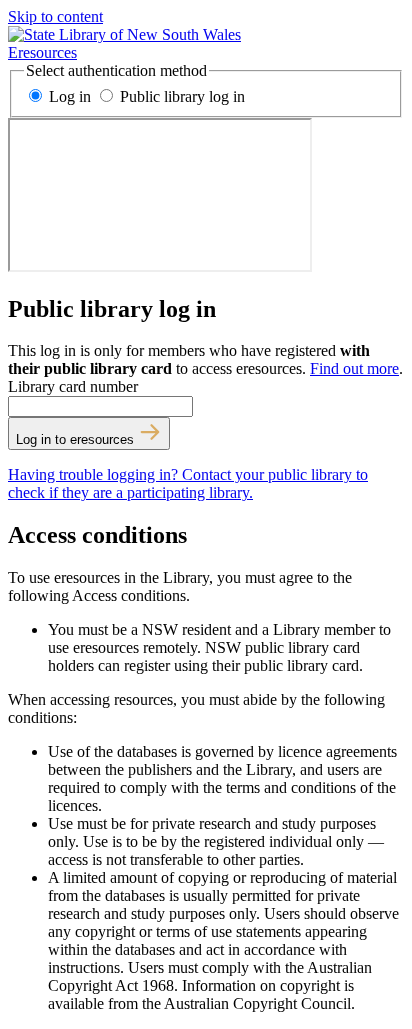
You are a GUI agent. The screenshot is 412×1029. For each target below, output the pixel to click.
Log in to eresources (77, 439)
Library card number (73, 386)
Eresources (42, 52)
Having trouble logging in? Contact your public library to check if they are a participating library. (188, 483)
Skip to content (55, 16)
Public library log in (180, 96)
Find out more (354, 368)
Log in (70, 96)
